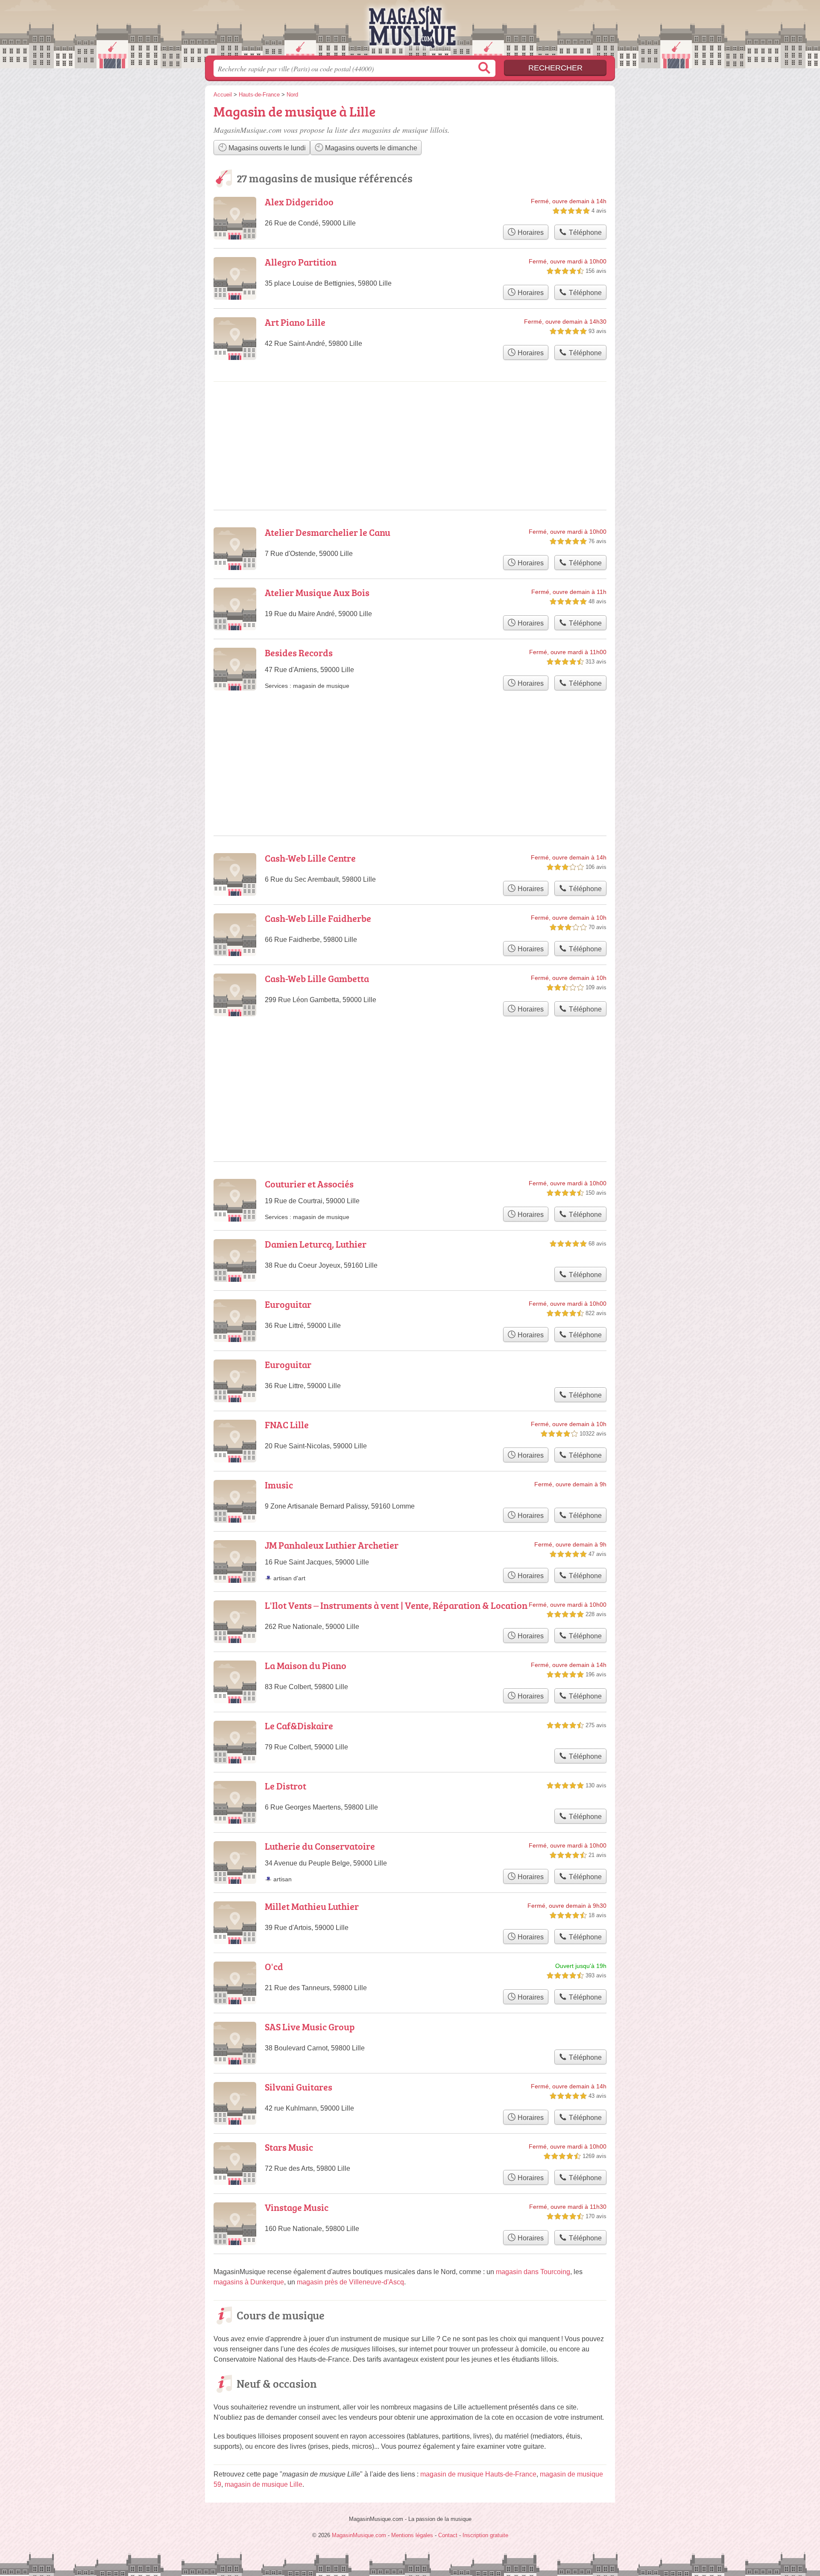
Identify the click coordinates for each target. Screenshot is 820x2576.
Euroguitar (288, 1304)
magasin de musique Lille (264, 2484)
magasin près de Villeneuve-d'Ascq (350, 2282)
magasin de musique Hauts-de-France (478, 2474)
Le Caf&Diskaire (299, 1726)
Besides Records (299, 653)
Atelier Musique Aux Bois (317, 592)
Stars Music (289, 2147)
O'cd (274, 1966)
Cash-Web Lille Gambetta (317, 978)
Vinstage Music (297, 2207)
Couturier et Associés (309, 1184)
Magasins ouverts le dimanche (370, 148)
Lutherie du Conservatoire (320, 1846)
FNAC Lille (287, 1425)
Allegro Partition (301, 262)
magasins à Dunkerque (249, 2282)
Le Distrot (286, 1786)
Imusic (279, 1485)
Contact (448, 2535)
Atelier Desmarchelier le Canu (328, 532)
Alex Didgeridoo (299, 202)
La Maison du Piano (306, 1665)
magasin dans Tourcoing (533, 2272)
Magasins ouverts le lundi (266, 148)
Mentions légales (412, 2535)
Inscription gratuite (485, 2535)
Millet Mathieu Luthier (312, 1906)
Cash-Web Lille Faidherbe (318, 918)
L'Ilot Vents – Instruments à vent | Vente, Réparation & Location (396, 1605)
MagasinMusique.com (410, 30)
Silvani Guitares (299, 2087)
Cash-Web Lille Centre (310, 858)
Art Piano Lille (295, 322)
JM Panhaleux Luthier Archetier (332, 1545)
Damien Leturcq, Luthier (316, 1244)
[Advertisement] (410, 1068)
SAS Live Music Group (310, 2027)
